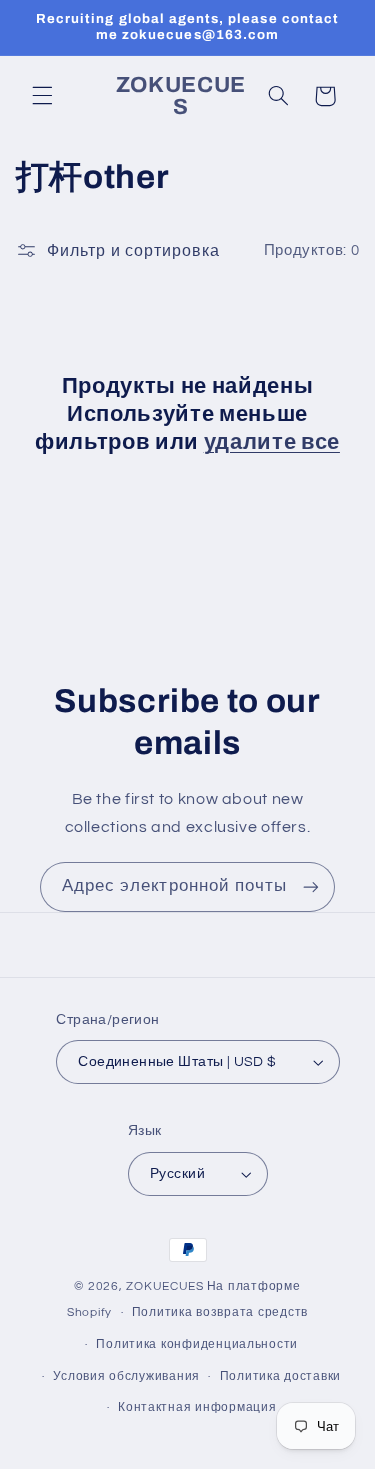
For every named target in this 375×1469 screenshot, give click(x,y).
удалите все (272, 442)
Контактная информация (197, 1407)
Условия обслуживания (126, 1376)
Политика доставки (281, 1376)
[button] (42, 96)
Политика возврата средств (220, 1312)
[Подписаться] (311, 886)
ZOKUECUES (165, 1286)
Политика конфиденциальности (197, 1344)
